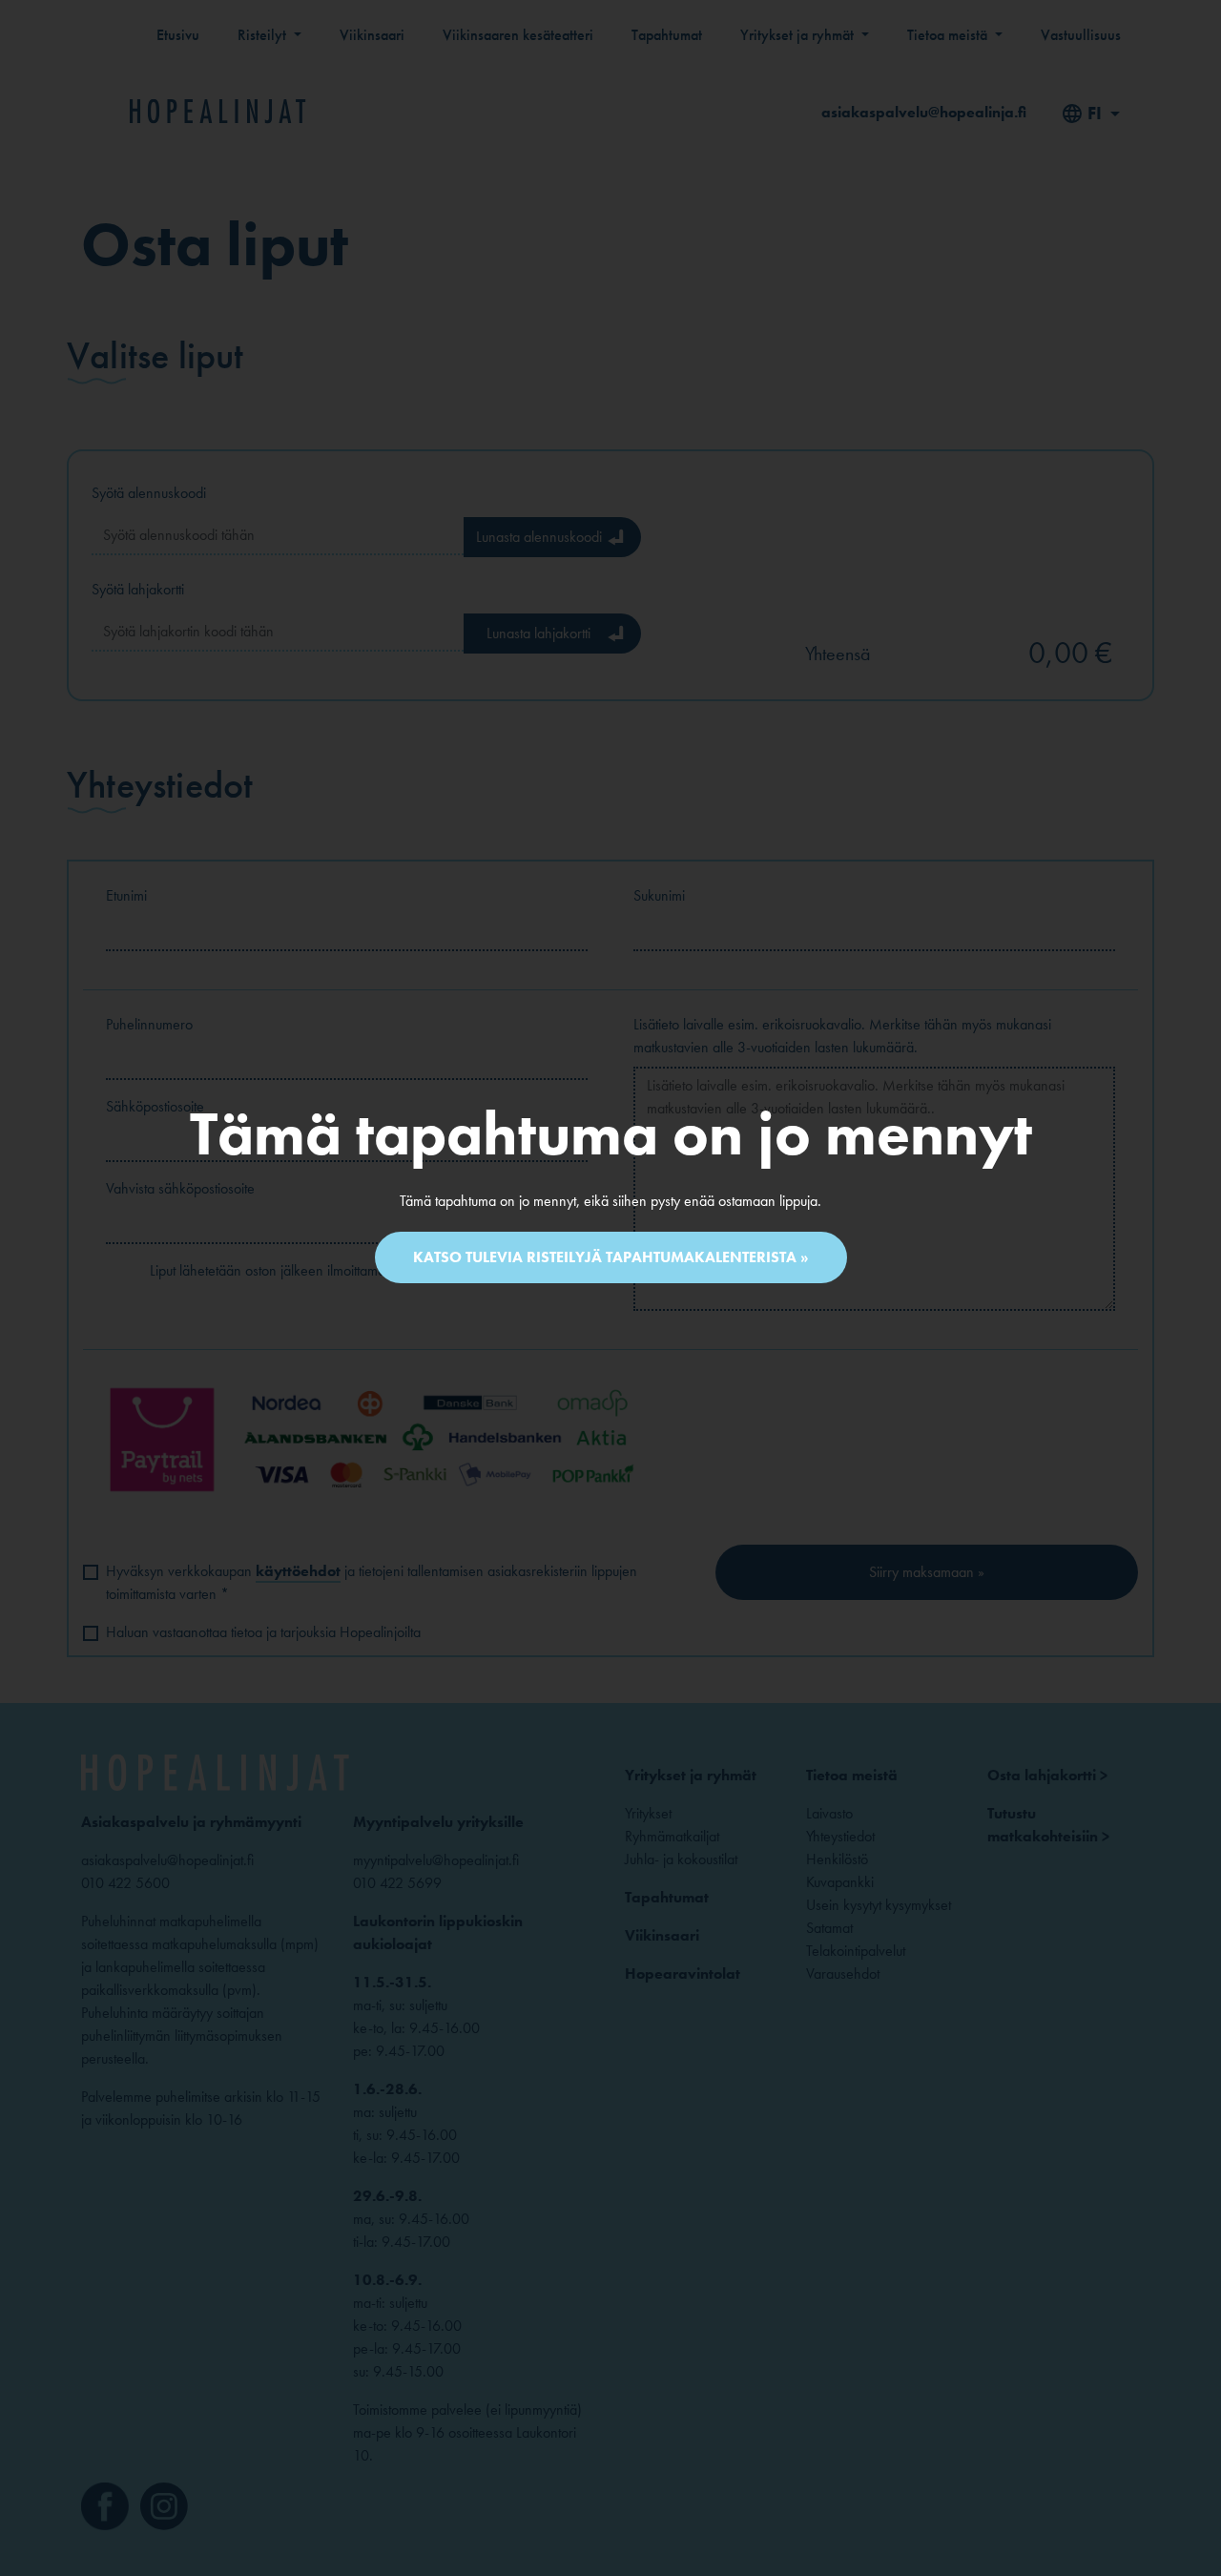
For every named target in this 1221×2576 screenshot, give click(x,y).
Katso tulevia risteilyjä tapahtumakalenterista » (611, 1257)
